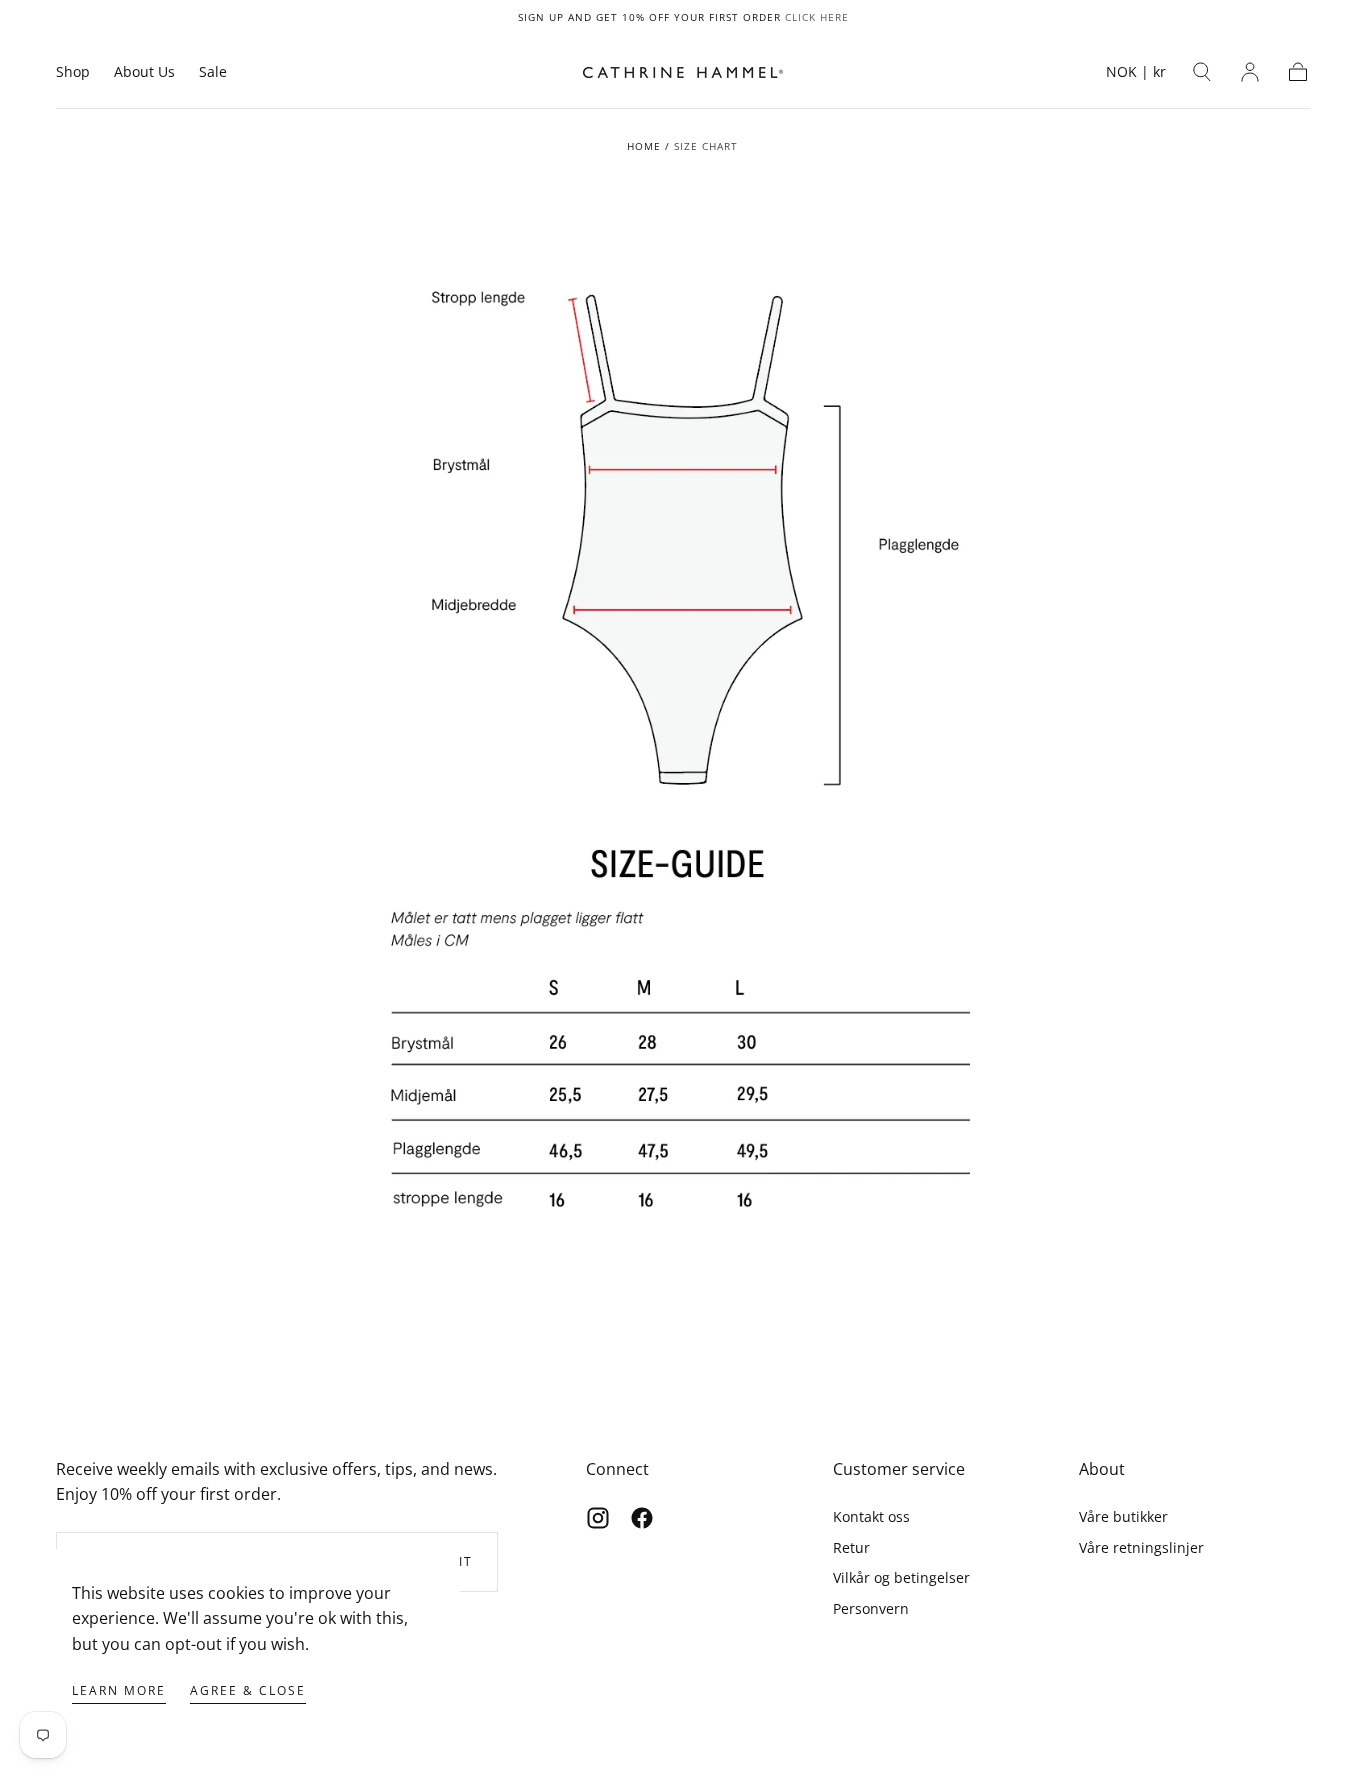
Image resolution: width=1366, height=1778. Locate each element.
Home (644, 146)
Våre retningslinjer (1141, 1547)
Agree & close (248, 1690)
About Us (144, 72)
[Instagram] (598, 1518)
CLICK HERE (817, 17)
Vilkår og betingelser (901, 1577)
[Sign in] (1250, 72)
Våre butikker (1123, 1516)
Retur (851, 1547)
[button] (1136, 75)
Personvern (871, 1608)
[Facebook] (642, 1518)
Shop (73, 72)
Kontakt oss (871, 1516)
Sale (213, 72)
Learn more (119, 1690)
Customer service (899, 1469)
